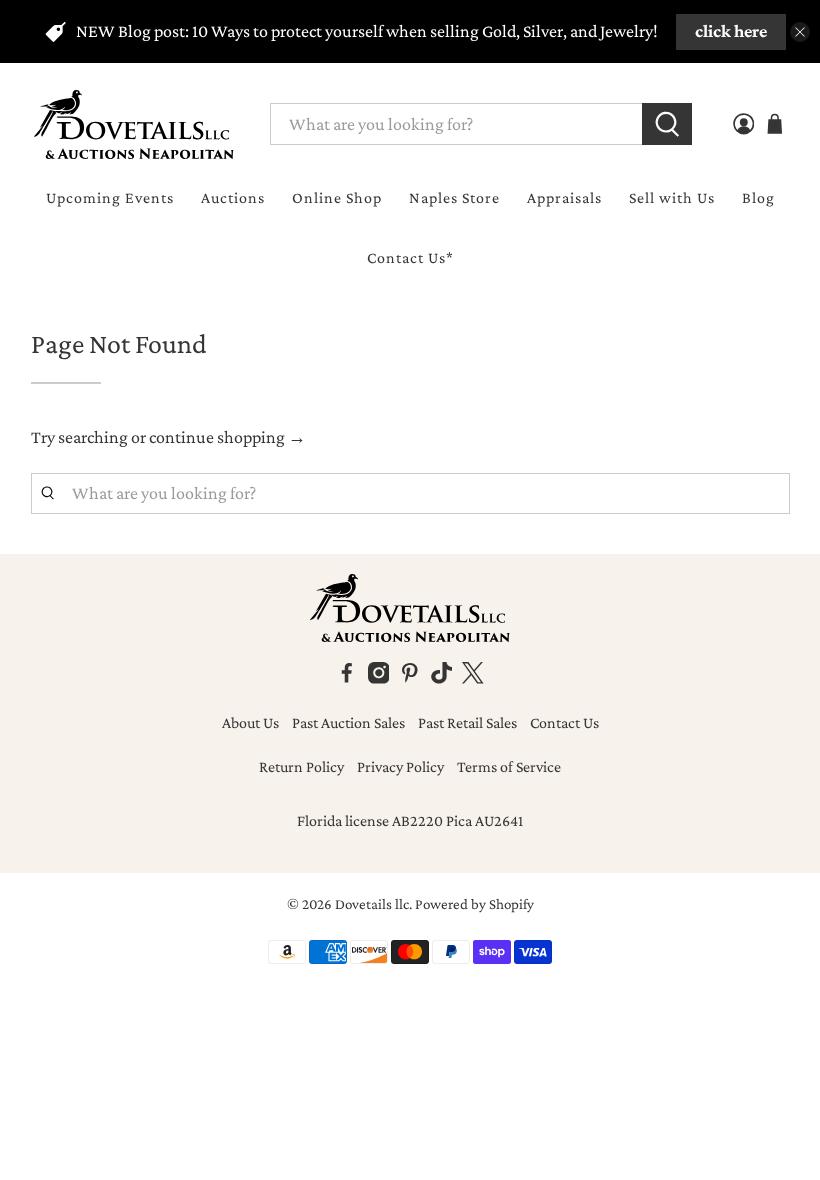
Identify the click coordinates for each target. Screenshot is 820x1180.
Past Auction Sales (348, 722)
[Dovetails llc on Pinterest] (410, 678)
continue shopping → (227, 437)
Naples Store (454, 197)
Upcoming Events (110, 197)
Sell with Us (672, 197)
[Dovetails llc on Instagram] (379, 678)
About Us (250, 722)
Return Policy (301, 766)
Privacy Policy (400, 766)
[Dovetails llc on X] (473, 678)
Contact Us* (410, 257)
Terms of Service (509, 766)
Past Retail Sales (467, 722)
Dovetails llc (372, 904)
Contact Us (564, 722)
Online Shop (337, 197)
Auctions (233, 197)
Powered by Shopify (474, 904)
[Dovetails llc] (134, 124)
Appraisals (564, 197)
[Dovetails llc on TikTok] (442, 678)
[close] (800, 32)
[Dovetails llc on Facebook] (347, 678)
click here (731, 31)
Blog (758, 197)
